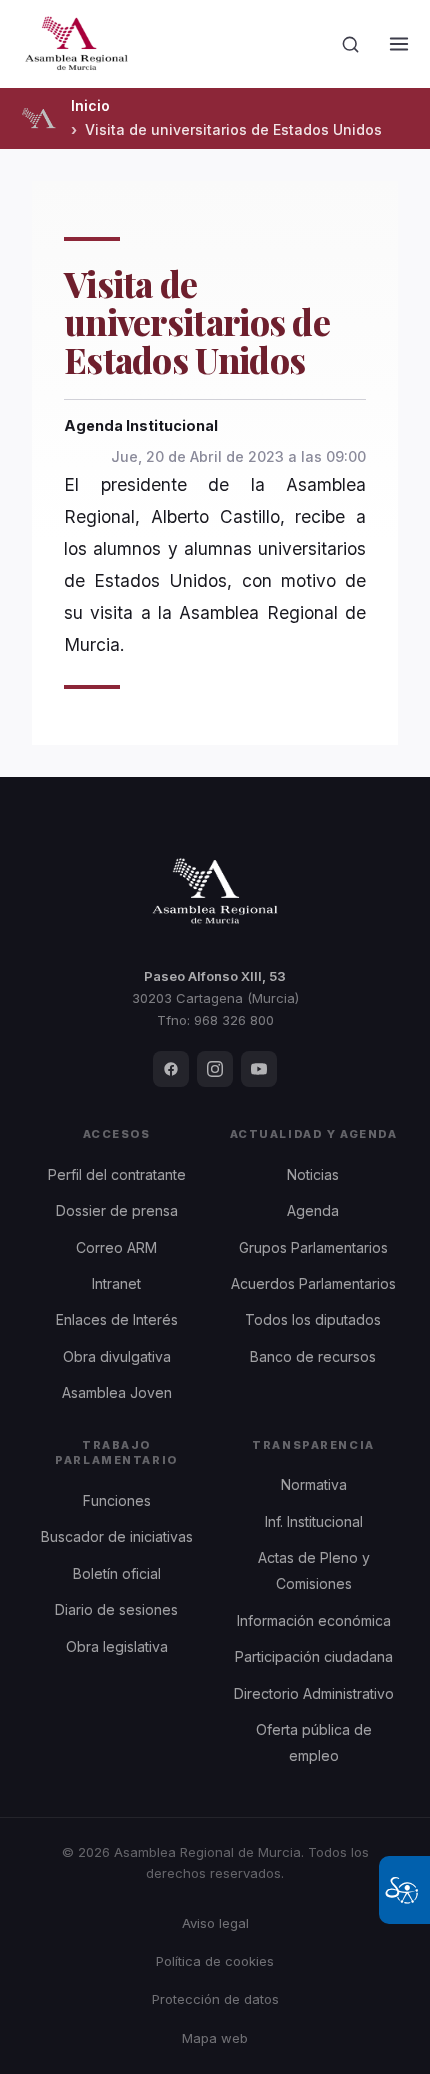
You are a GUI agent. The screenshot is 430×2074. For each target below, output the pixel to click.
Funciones (117, 1500)
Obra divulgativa (117, 1356)
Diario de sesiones (116, 1609)
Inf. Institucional (314, 1521)
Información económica (314, 1620)
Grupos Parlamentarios (313, 1247)
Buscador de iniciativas (117, 1536)
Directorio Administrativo (314, 1693)
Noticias (313, 1174)
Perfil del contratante (117, 1174)
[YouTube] (259, 1069)
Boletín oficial (117, 1573)
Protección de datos (215, 1999)
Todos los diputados (313, 1319)
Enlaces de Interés (117, 1319)
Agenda (313, 1210)
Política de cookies (215, 1961)
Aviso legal (215, 1923)
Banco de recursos (313, 1356)
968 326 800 (234, 1020)
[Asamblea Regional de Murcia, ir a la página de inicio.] (76, 44)
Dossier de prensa (117, 1210)
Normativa (314, 1484)
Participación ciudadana (314, 1656)
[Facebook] (171, 1069)
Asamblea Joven (117, 1392)
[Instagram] (215, 1069)
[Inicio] (38, 118)
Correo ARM (116, 1247)
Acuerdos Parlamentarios (313, 1283)
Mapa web (215, 2038)
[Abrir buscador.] (351, 44)
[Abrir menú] (399, 44)
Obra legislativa (117, 1646)
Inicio (90, 105)
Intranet (116, 1283)
